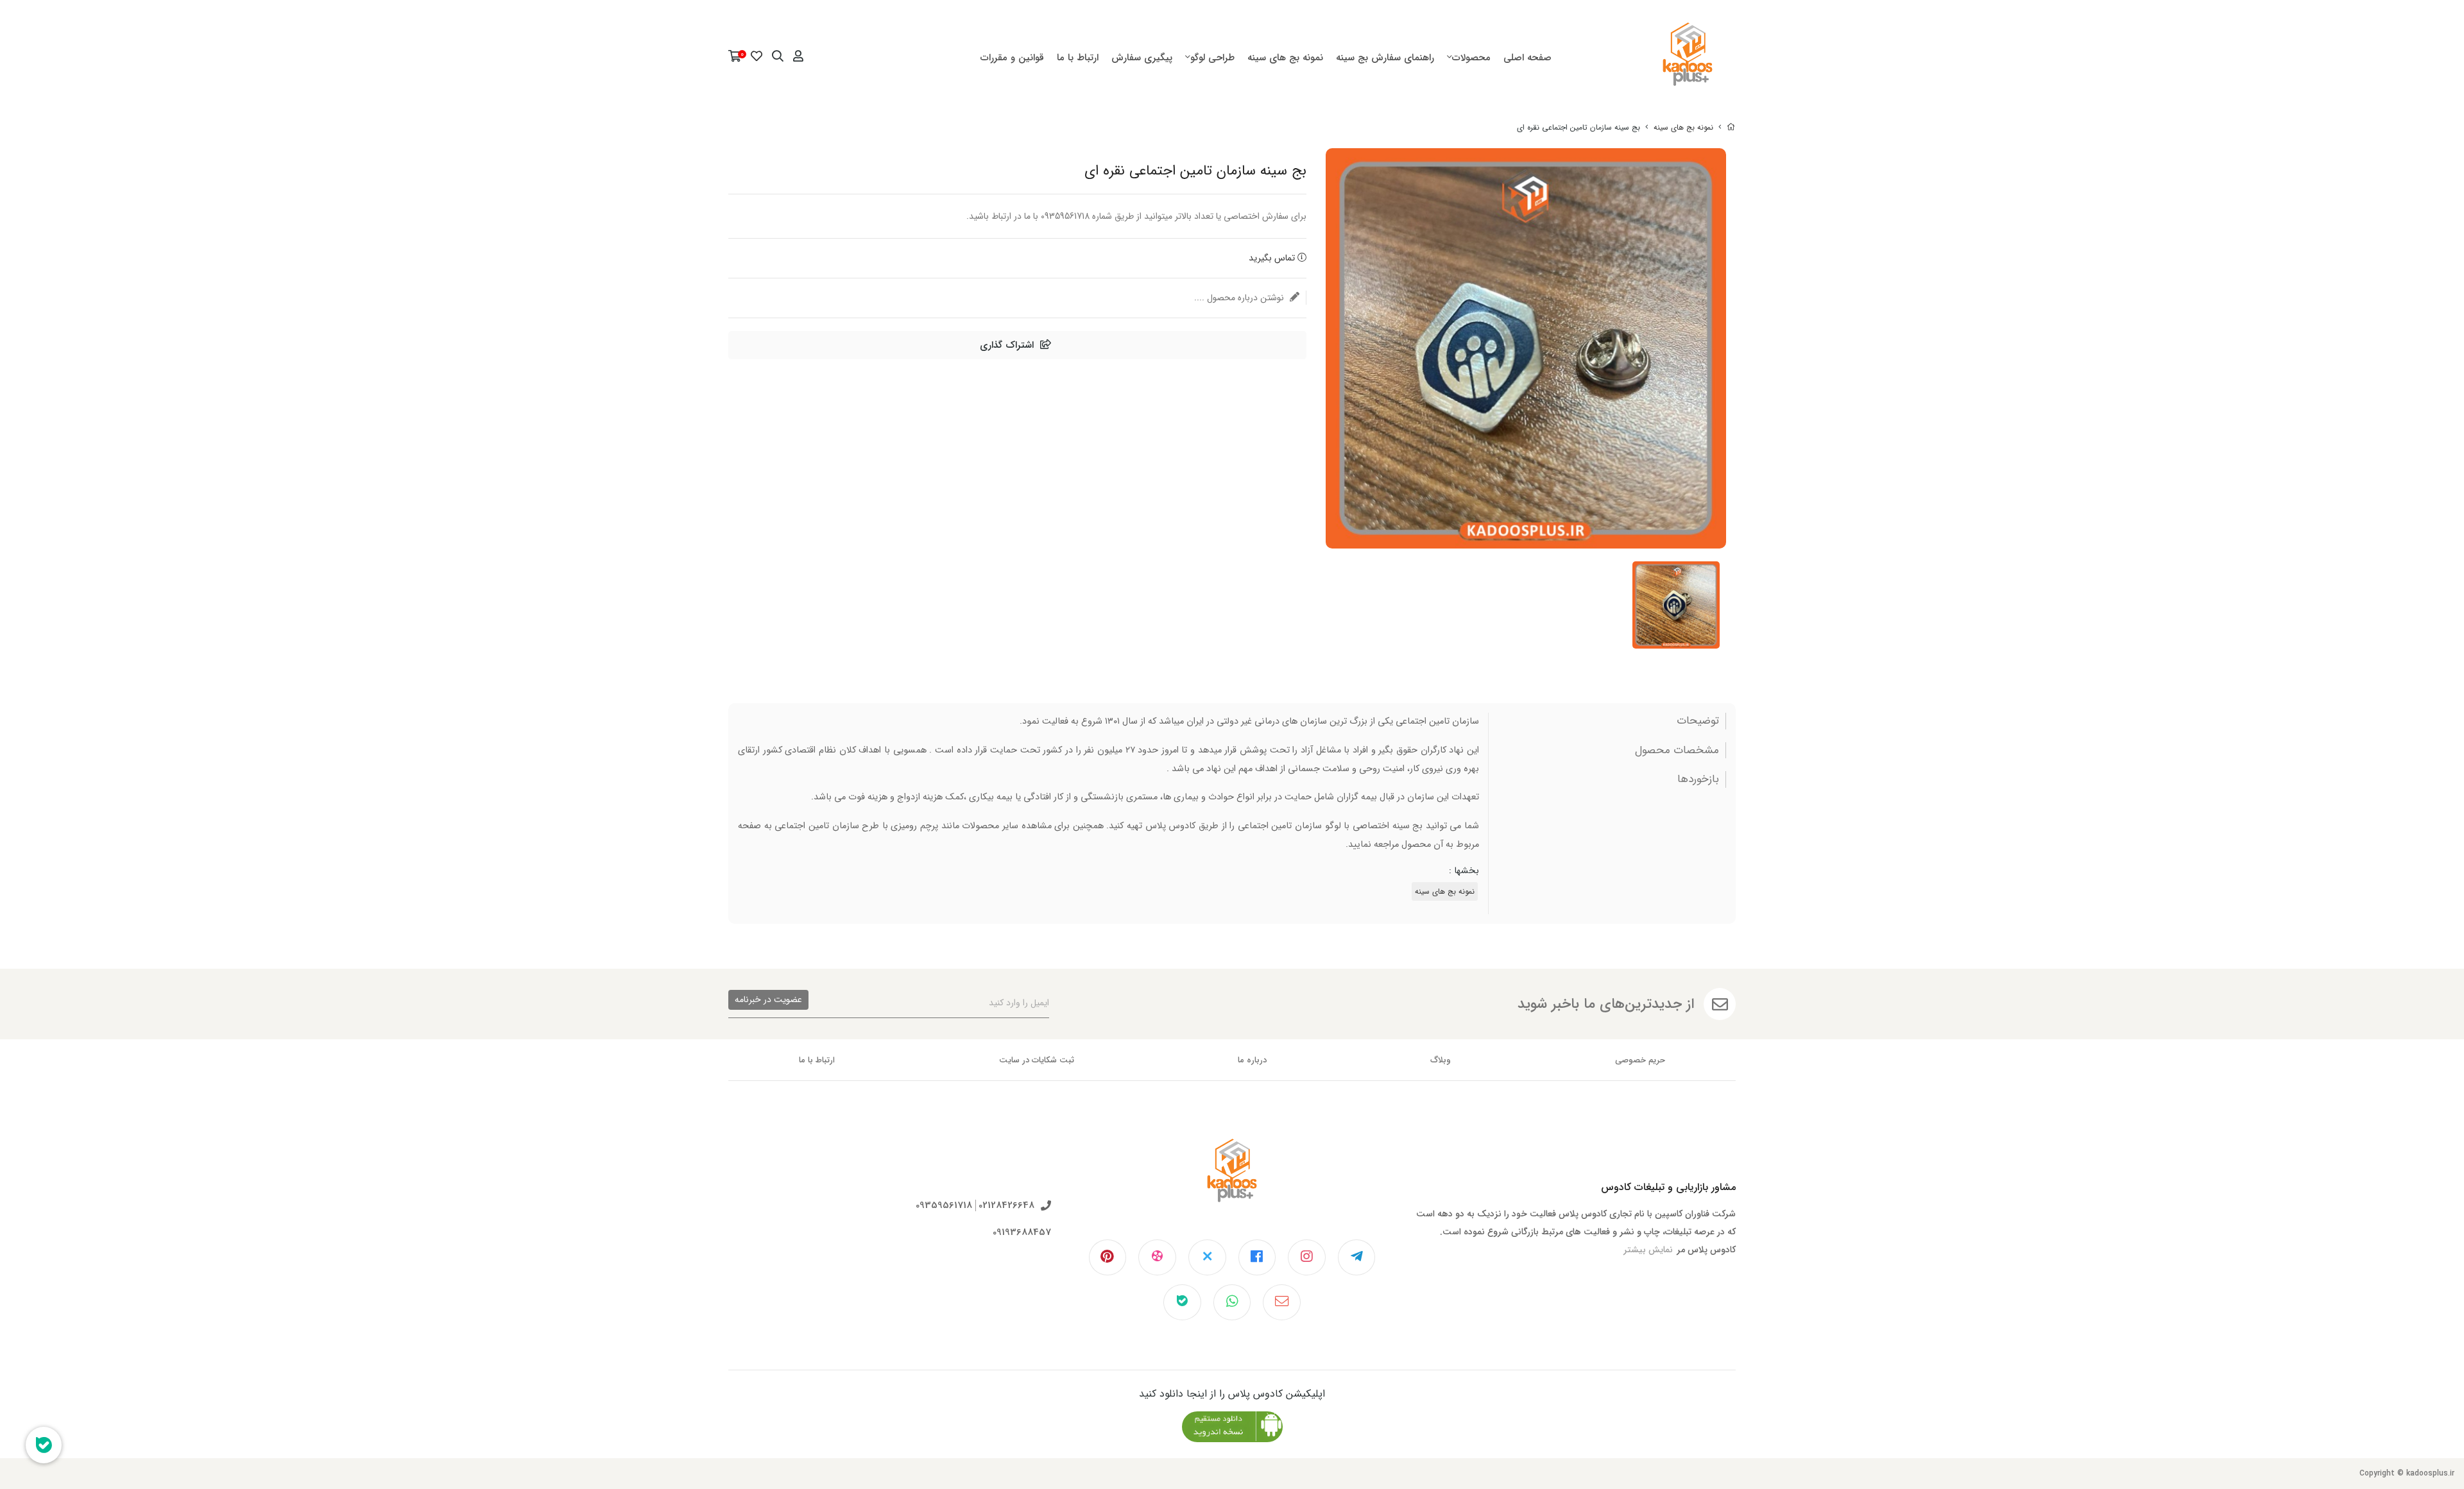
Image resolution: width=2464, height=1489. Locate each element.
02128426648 (1006, 1206)
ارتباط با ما (1078, 58)
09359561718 (944, 1206)
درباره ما (1252, 1060)
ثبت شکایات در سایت (1037, 1060)
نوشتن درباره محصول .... (1240, 298)
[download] (1232, 1427)
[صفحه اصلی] (1731, 127)
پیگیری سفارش (1142, 58)
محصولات (1471, 58)
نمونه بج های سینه (1285, 58)
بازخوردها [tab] (1698, 779)
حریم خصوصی (1640, 1060)
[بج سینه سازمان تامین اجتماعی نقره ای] (1232, 1180)
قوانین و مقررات (1012, 58)
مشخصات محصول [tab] (1677, 751)
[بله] (1182, 1302)
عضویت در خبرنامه (768, 1000)
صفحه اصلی (1527, 58)
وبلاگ (1441, 1060)
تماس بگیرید (1273, 258)
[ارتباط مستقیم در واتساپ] (1232, 1302)
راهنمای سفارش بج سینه (1385, 58)
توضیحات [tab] (1698, 721)
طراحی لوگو (1212, 58)
